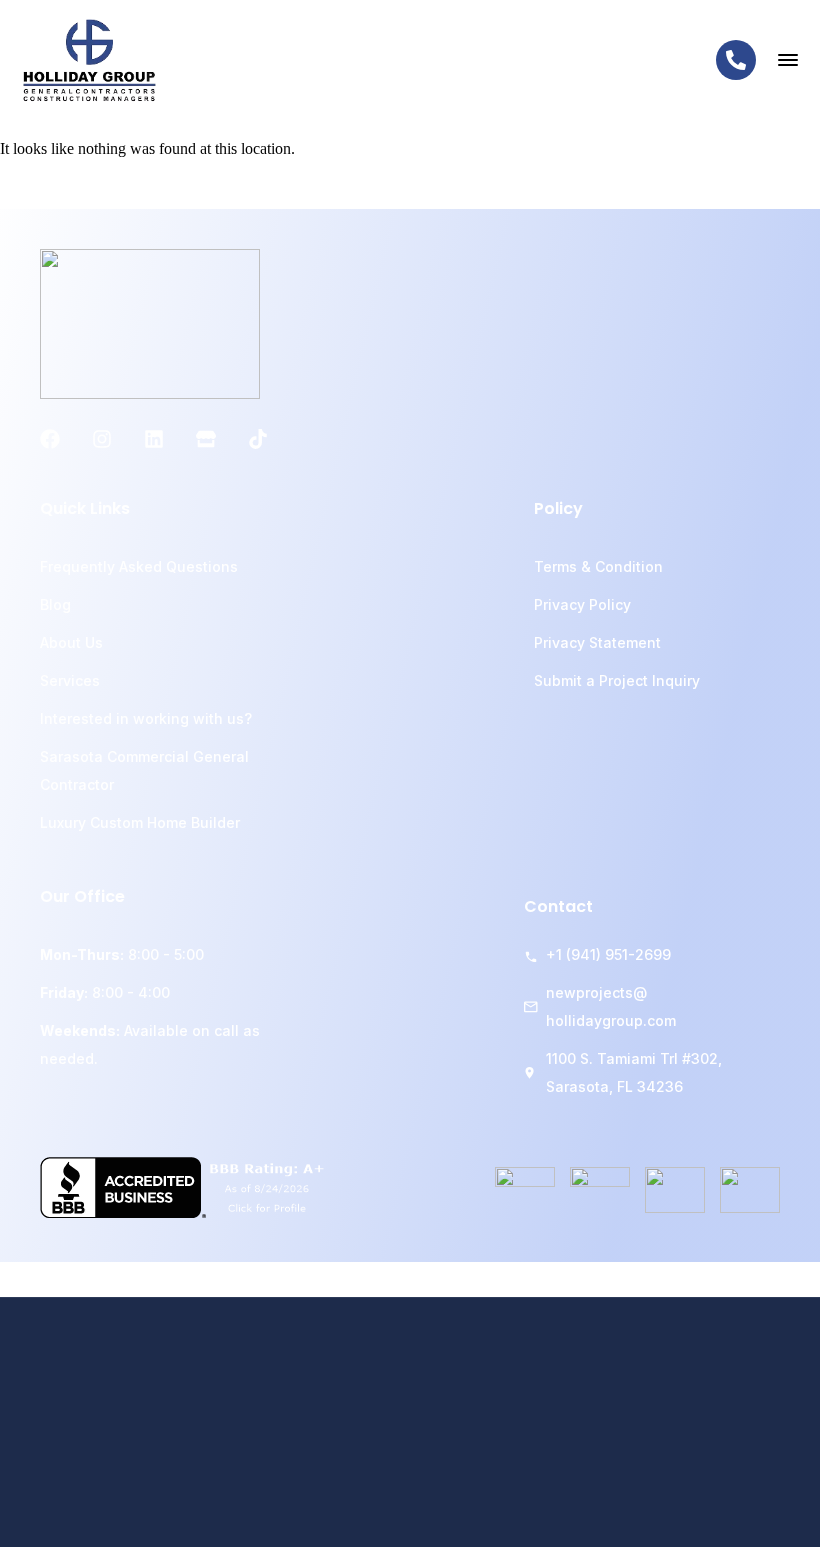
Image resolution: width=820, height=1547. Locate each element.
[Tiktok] (258, 439)
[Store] (206, 439)
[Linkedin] (154, 439)
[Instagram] (102, 439)
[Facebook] (50, 439)
